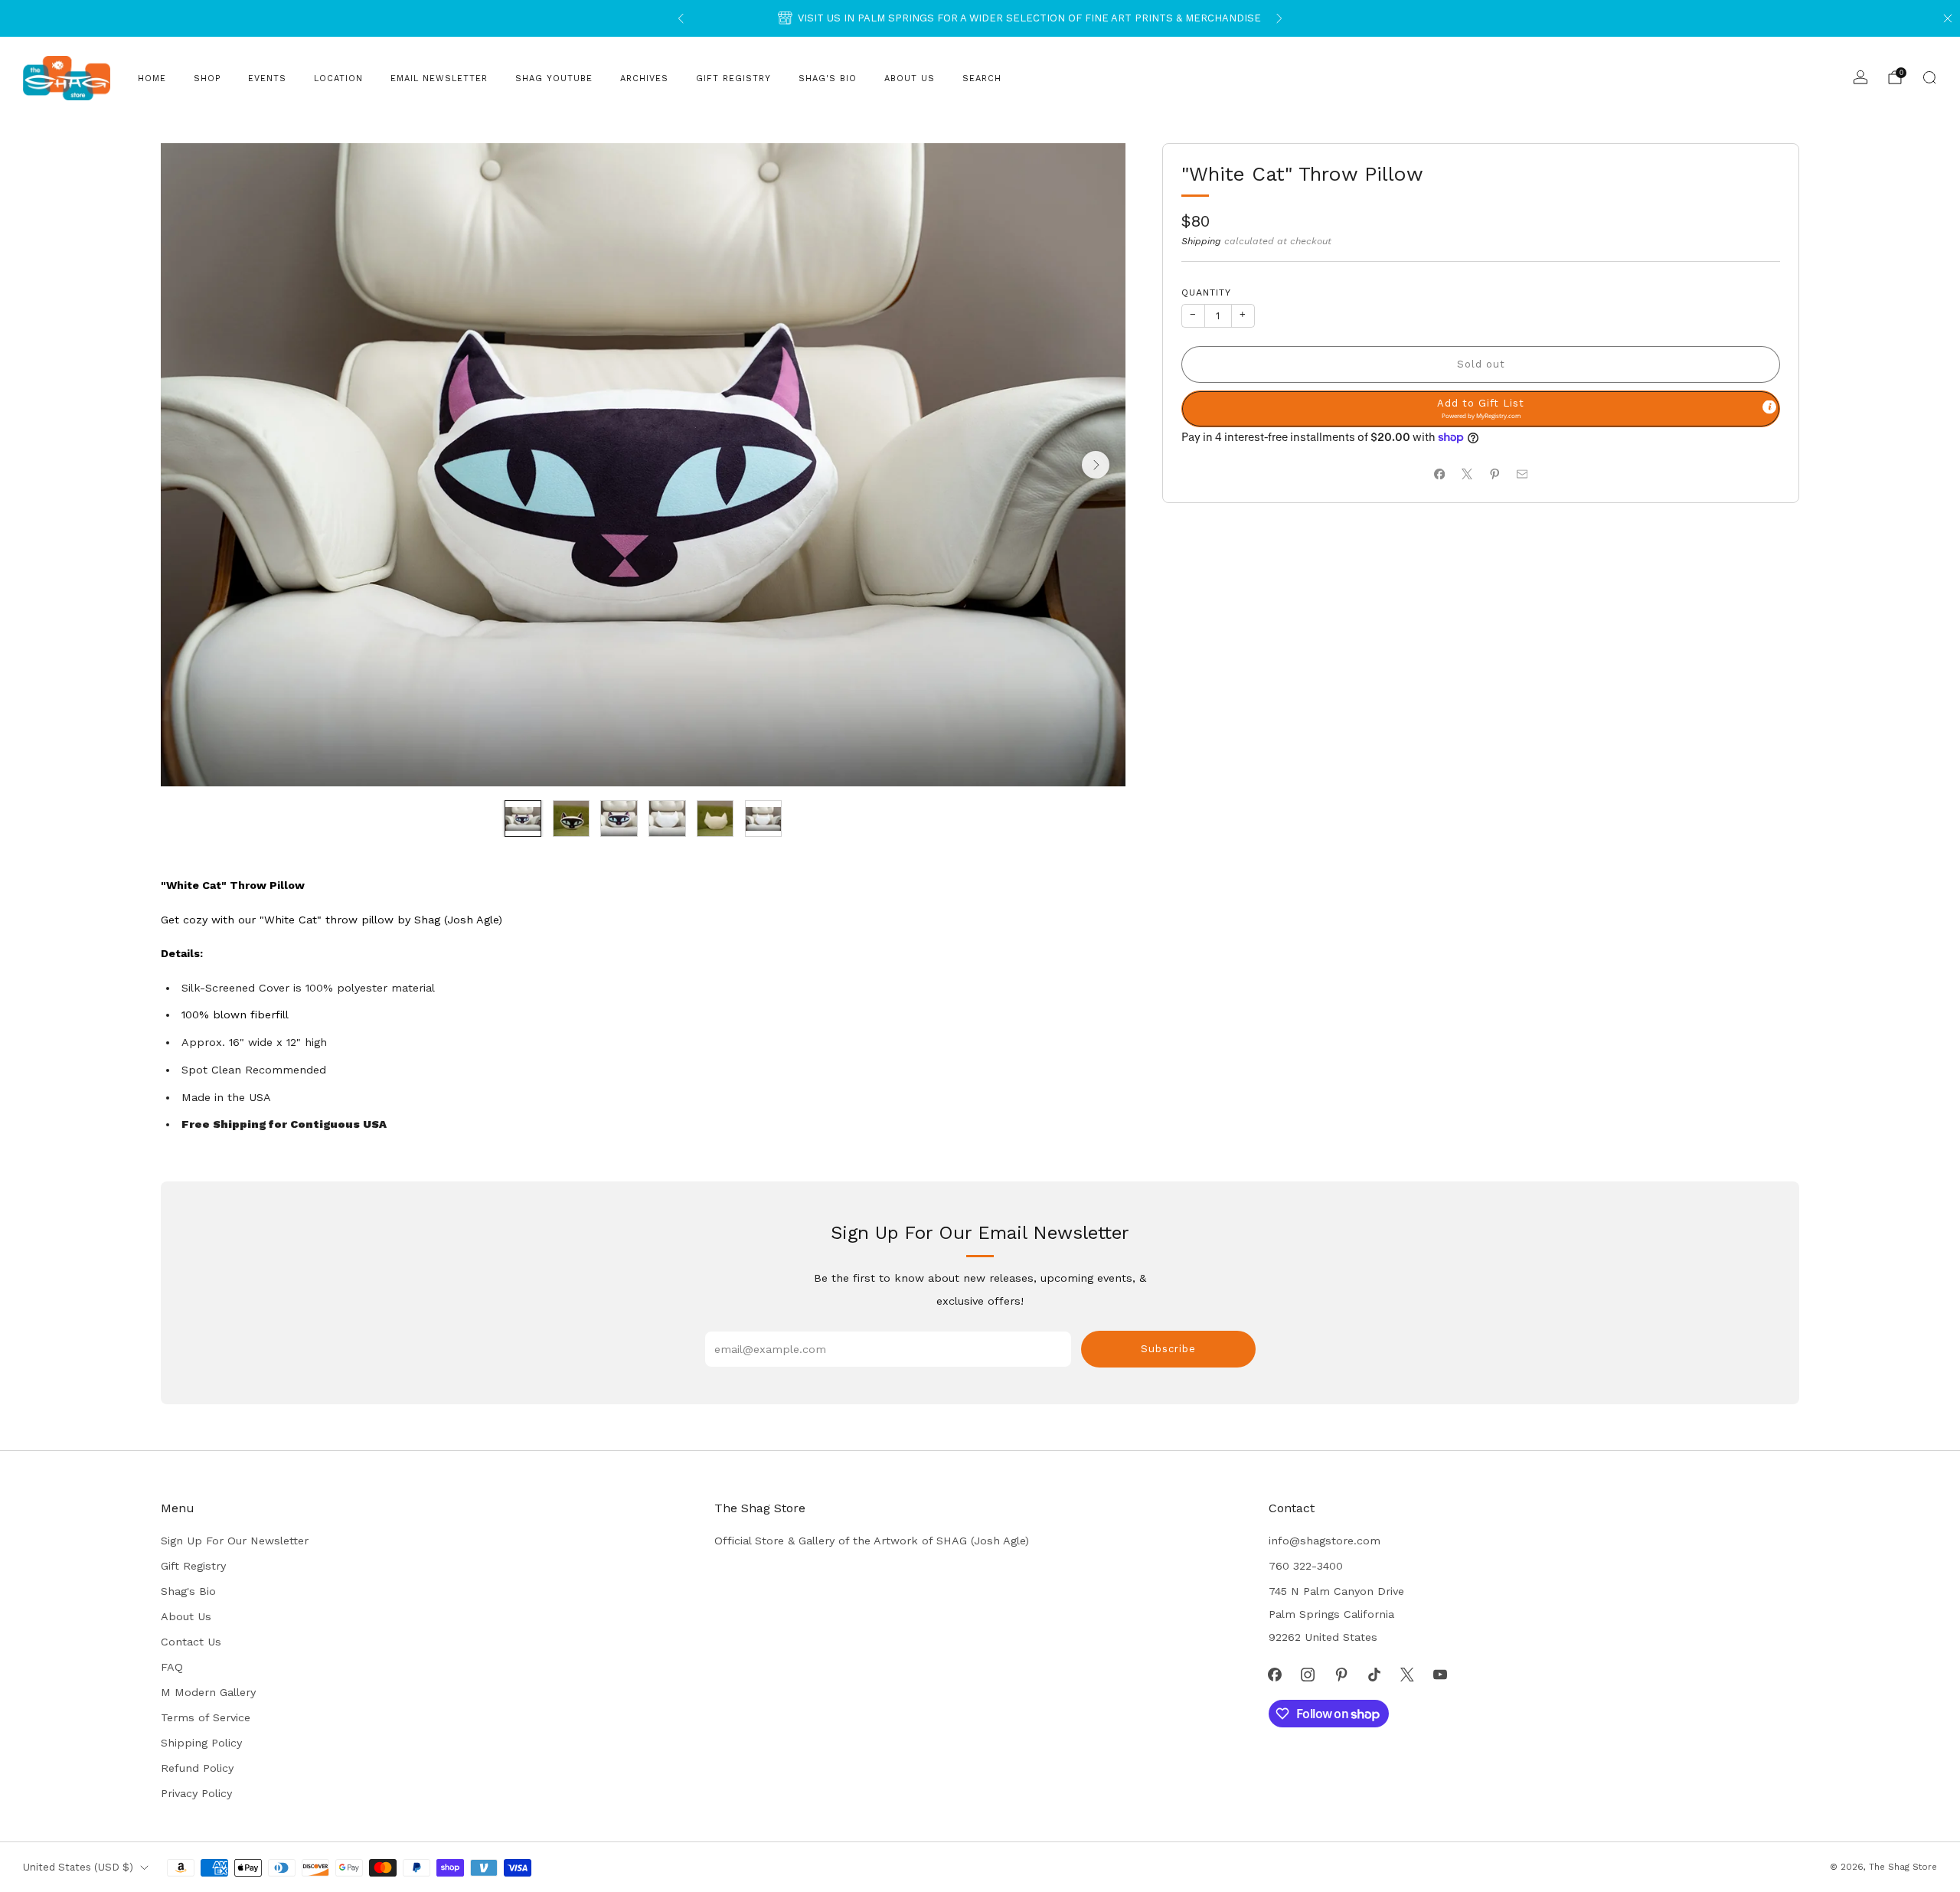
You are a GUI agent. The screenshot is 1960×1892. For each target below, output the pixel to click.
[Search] (1929, 77)
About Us (910, 78)
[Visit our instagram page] (1308, 1674)
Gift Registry (733, 78)
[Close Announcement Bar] (1948, 18)
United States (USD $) (78, 1867)
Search (982, 78)
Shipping (1201, 241)
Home (152, 78)
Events (267, 78)
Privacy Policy (196, 1793)
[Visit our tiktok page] (1374, 1674)
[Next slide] (1096, 465)
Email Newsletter (439, 78)
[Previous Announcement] (681, 18)
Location (338, 78)
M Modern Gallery (208, 1692)
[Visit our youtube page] (1441, 1674)
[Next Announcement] (1279, 18)
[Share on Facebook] (1439, 474)
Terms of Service (206, 1717)
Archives (644, 78)
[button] (1481, 409)
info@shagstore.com (1325, 1541)
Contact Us (191, 1642)
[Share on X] (1467, 474)
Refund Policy (197, 1768)
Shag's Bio (828, 78)
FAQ (172, 1667)
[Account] (1860, 77)
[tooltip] (1769, 407)
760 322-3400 (1306, 1566)
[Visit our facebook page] (1275, 1674)
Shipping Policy (201, 1743)
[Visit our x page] (1407, 1674)
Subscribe (1168, 1349)
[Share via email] (1522, 474)
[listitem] (980, 18)
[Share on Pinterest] (1494, 474)
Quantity (1206, 292)
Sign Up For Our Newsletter (235, 1541)
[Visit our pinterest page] (1341, 1674)
